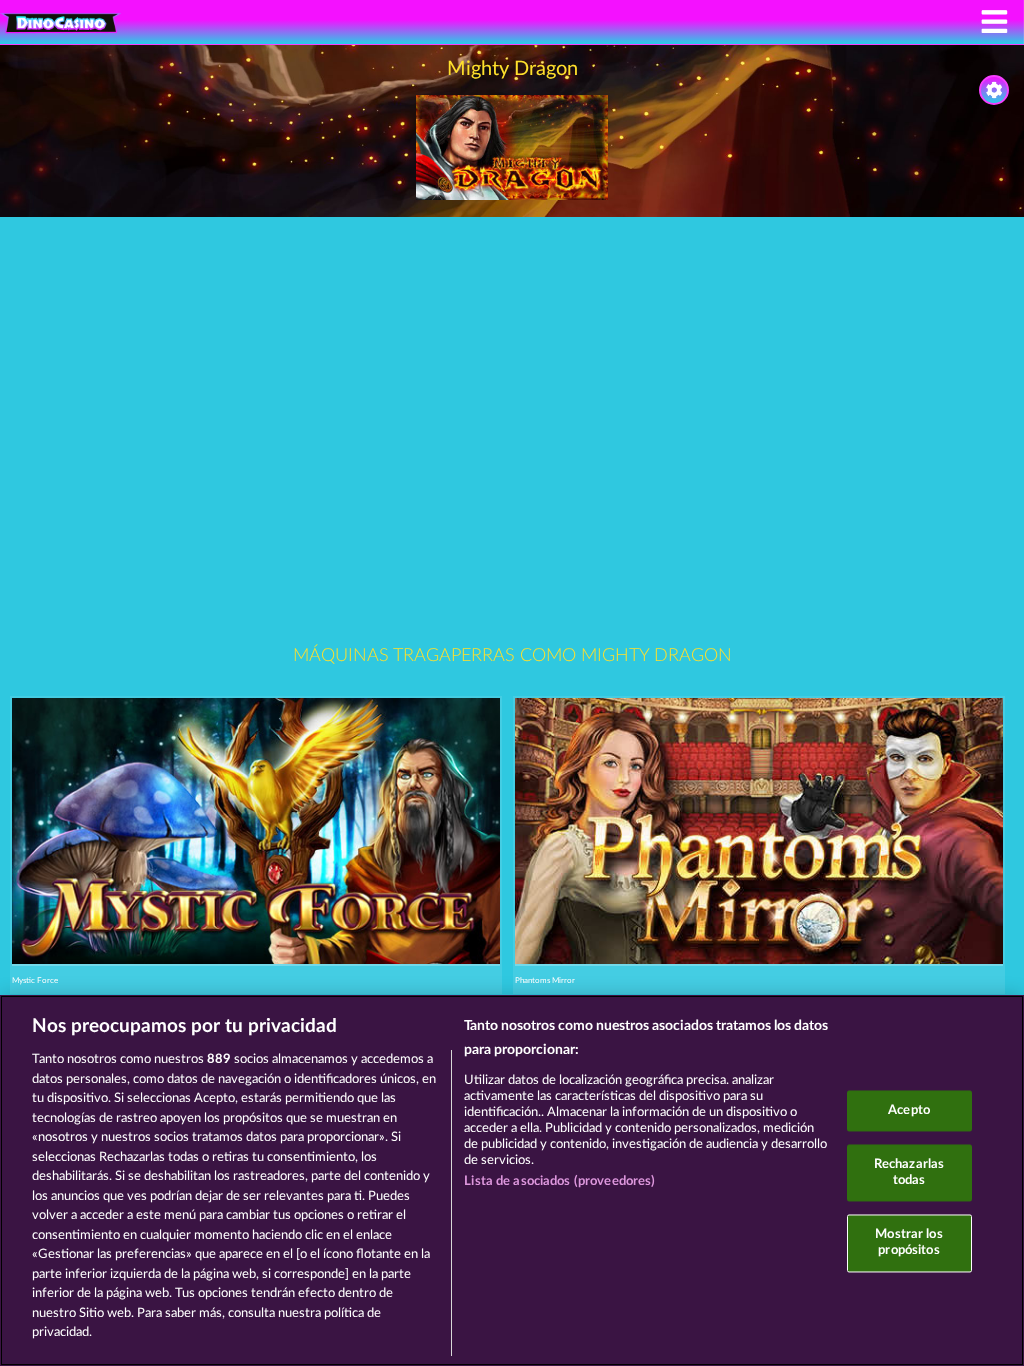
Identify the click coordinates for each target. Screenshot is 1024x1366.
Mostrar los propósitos (908, 1243)
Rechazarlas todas (909, 1173)
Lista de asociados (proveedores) (559, 1181)
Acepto (909, 1110)
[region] (512, 1180)
